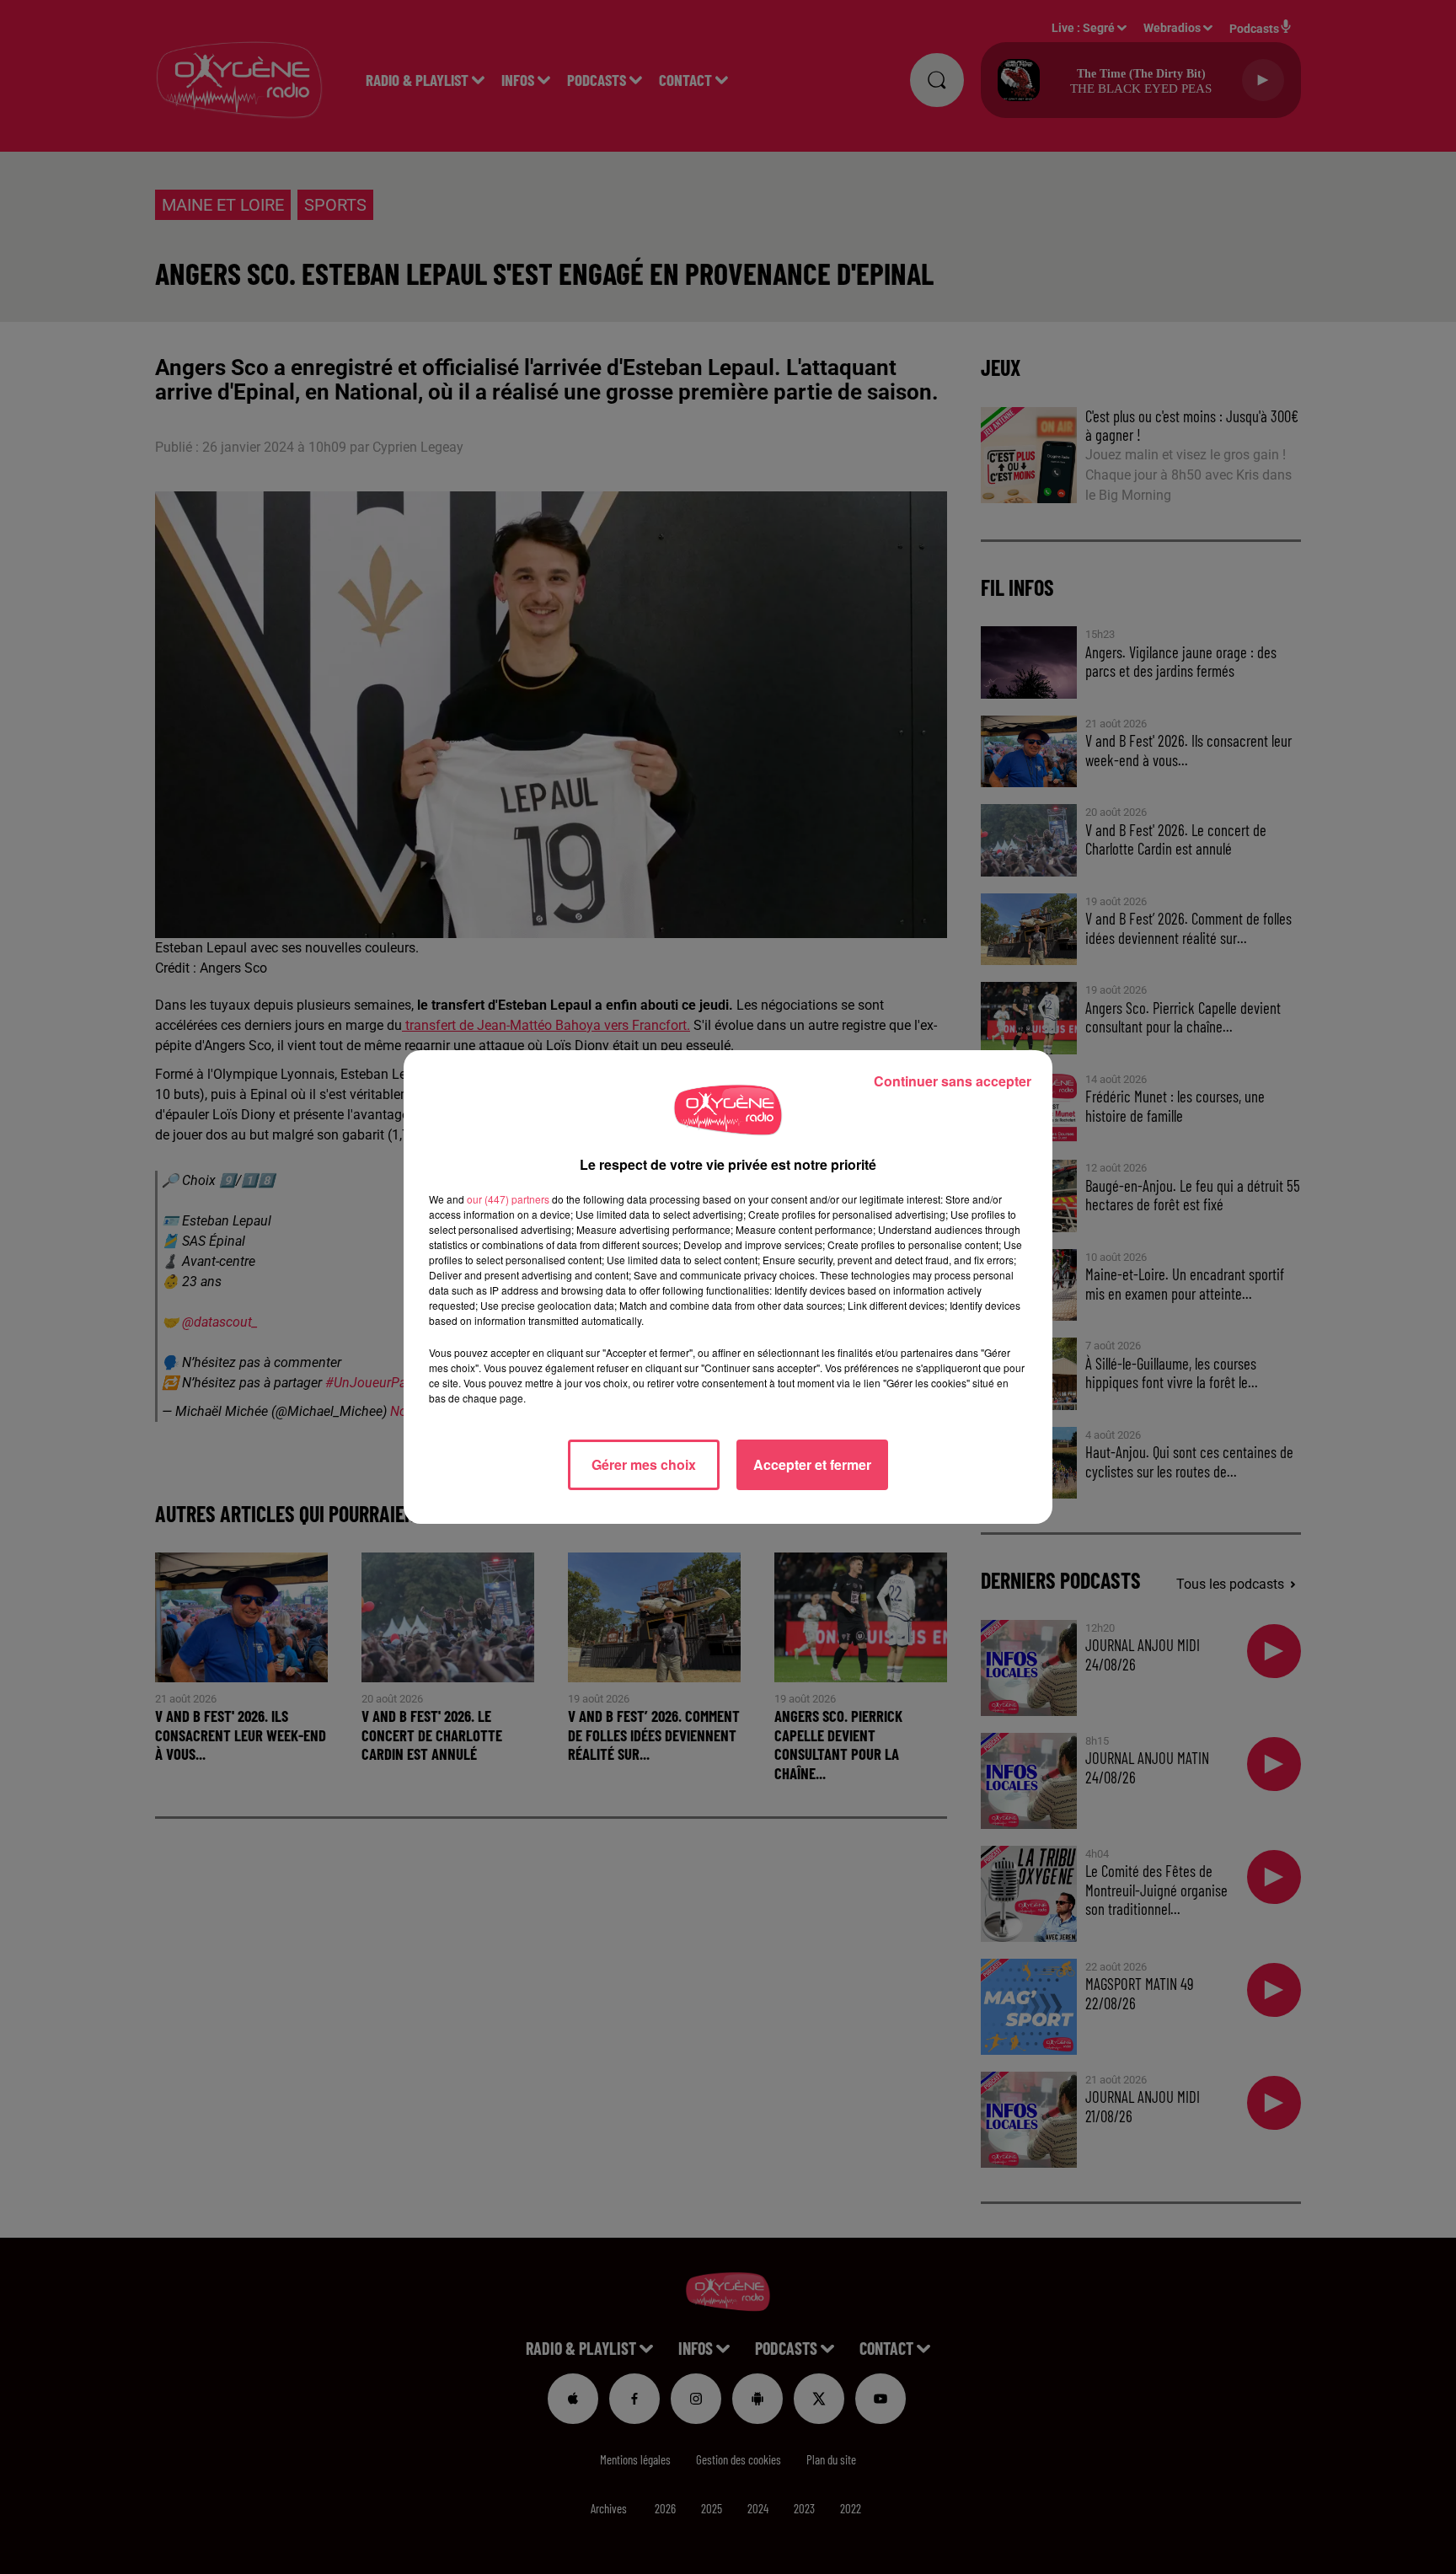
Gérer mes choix (644, 1464)
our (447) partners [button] (508, 1199)
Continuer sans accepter (953, 1081)
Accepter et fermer (812, 1464)
